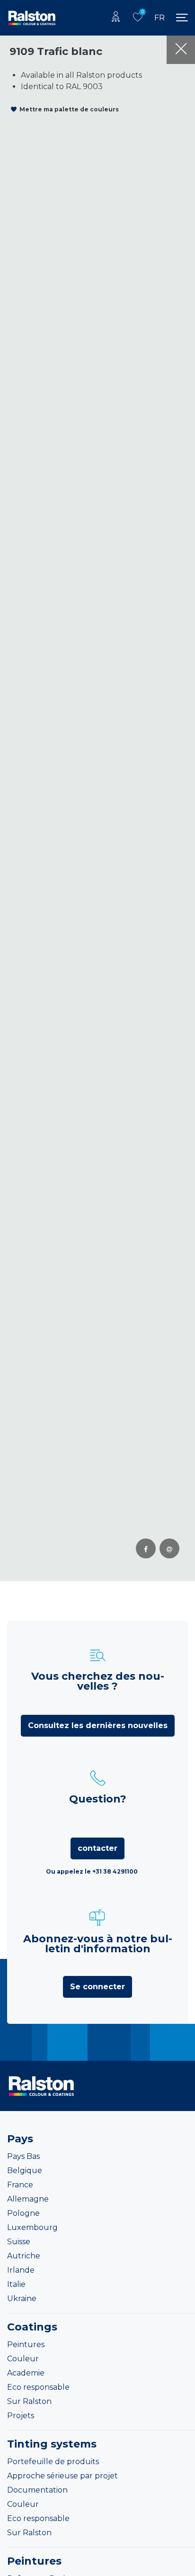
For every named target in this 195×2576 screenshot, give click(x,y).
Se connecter (97, 1987)
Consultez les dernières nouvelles (98, 1725)
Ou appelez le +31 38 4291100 (92, 1871)
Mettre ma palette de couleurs (69, 109)
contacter (97, 1848)
